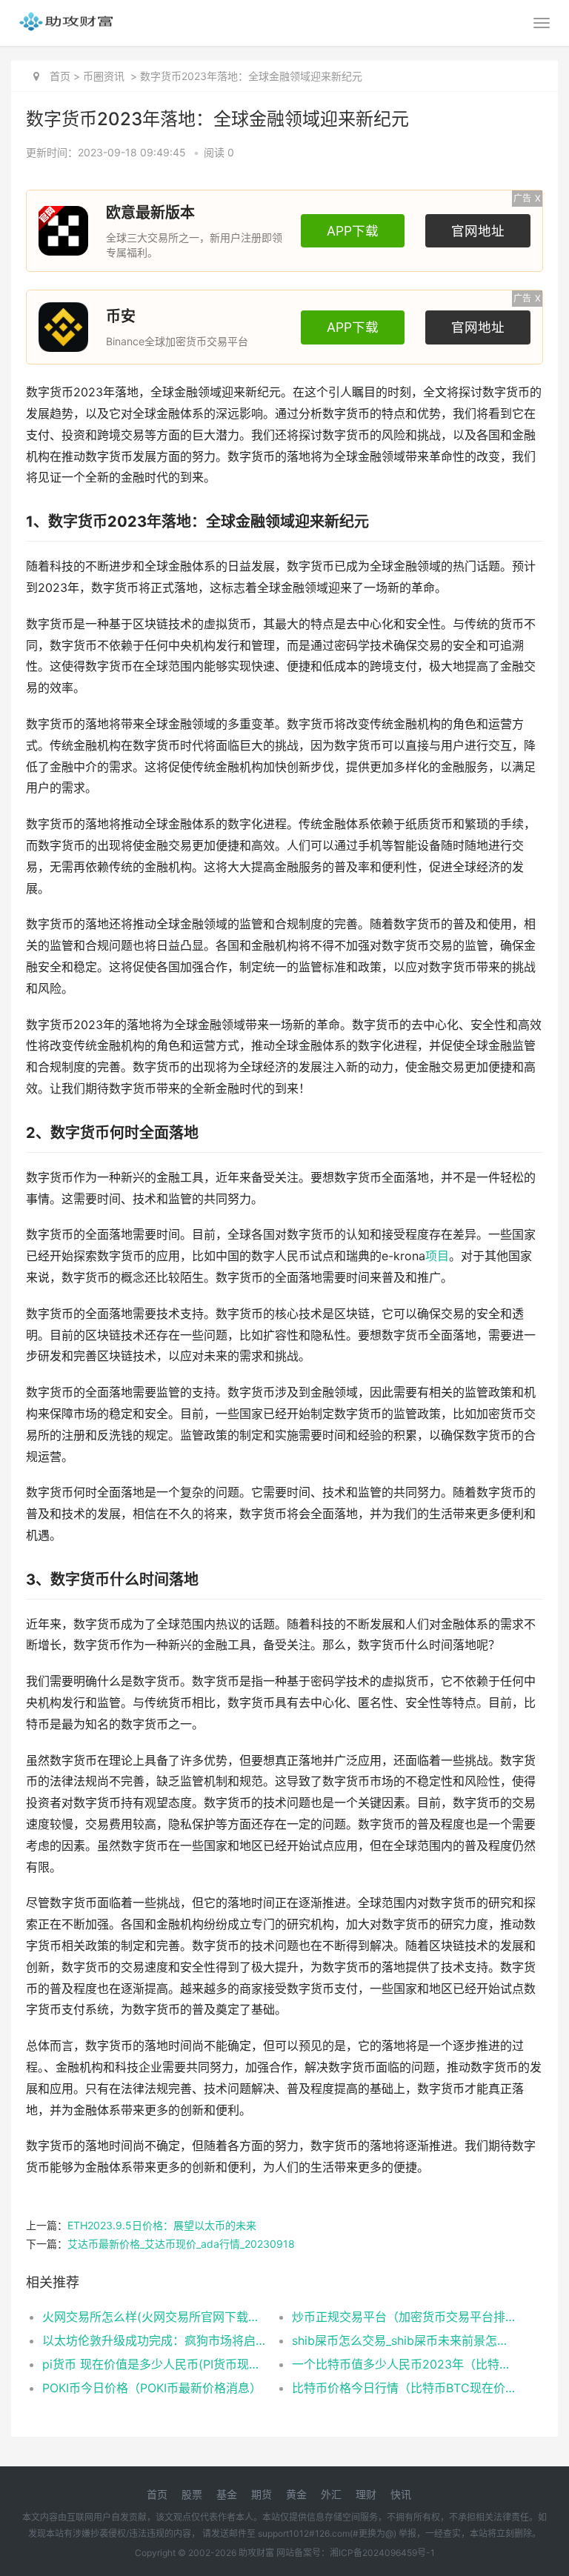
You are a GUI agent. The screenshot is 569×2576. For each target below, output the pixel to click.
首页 (60, 76)
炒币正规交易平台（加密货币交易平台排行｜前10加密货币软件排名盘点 (405, 2317)
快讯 (401, 2494)
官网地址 (478, 231)
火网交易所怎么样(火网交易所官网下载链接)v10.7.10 (155, 2317)
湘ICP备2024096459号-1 (382, 2553)
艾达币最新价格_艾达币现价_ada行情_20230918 (181, 2244)
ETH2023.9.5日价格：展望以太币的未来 (162, 2225)
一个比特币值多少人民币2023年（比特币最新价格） (405, 2364)
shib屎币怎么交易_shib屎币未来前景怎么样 (405, 2340)
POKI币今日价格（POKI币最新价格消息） (152, 2388)
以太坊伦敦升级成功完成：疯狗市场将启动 (155, 2340)
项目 (437, 1256)
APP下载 (353, 231)
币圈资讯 (104, 76)
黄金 (296, 2494)
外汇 (331, 2494)
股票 (192, 2494)
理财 (366, 2494)
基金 (227, 2494)
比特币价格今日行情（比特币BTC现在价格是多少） (405, 2388)
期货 (262, 2494)
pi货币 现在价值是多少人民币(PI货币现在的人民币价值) (155, 2364)
